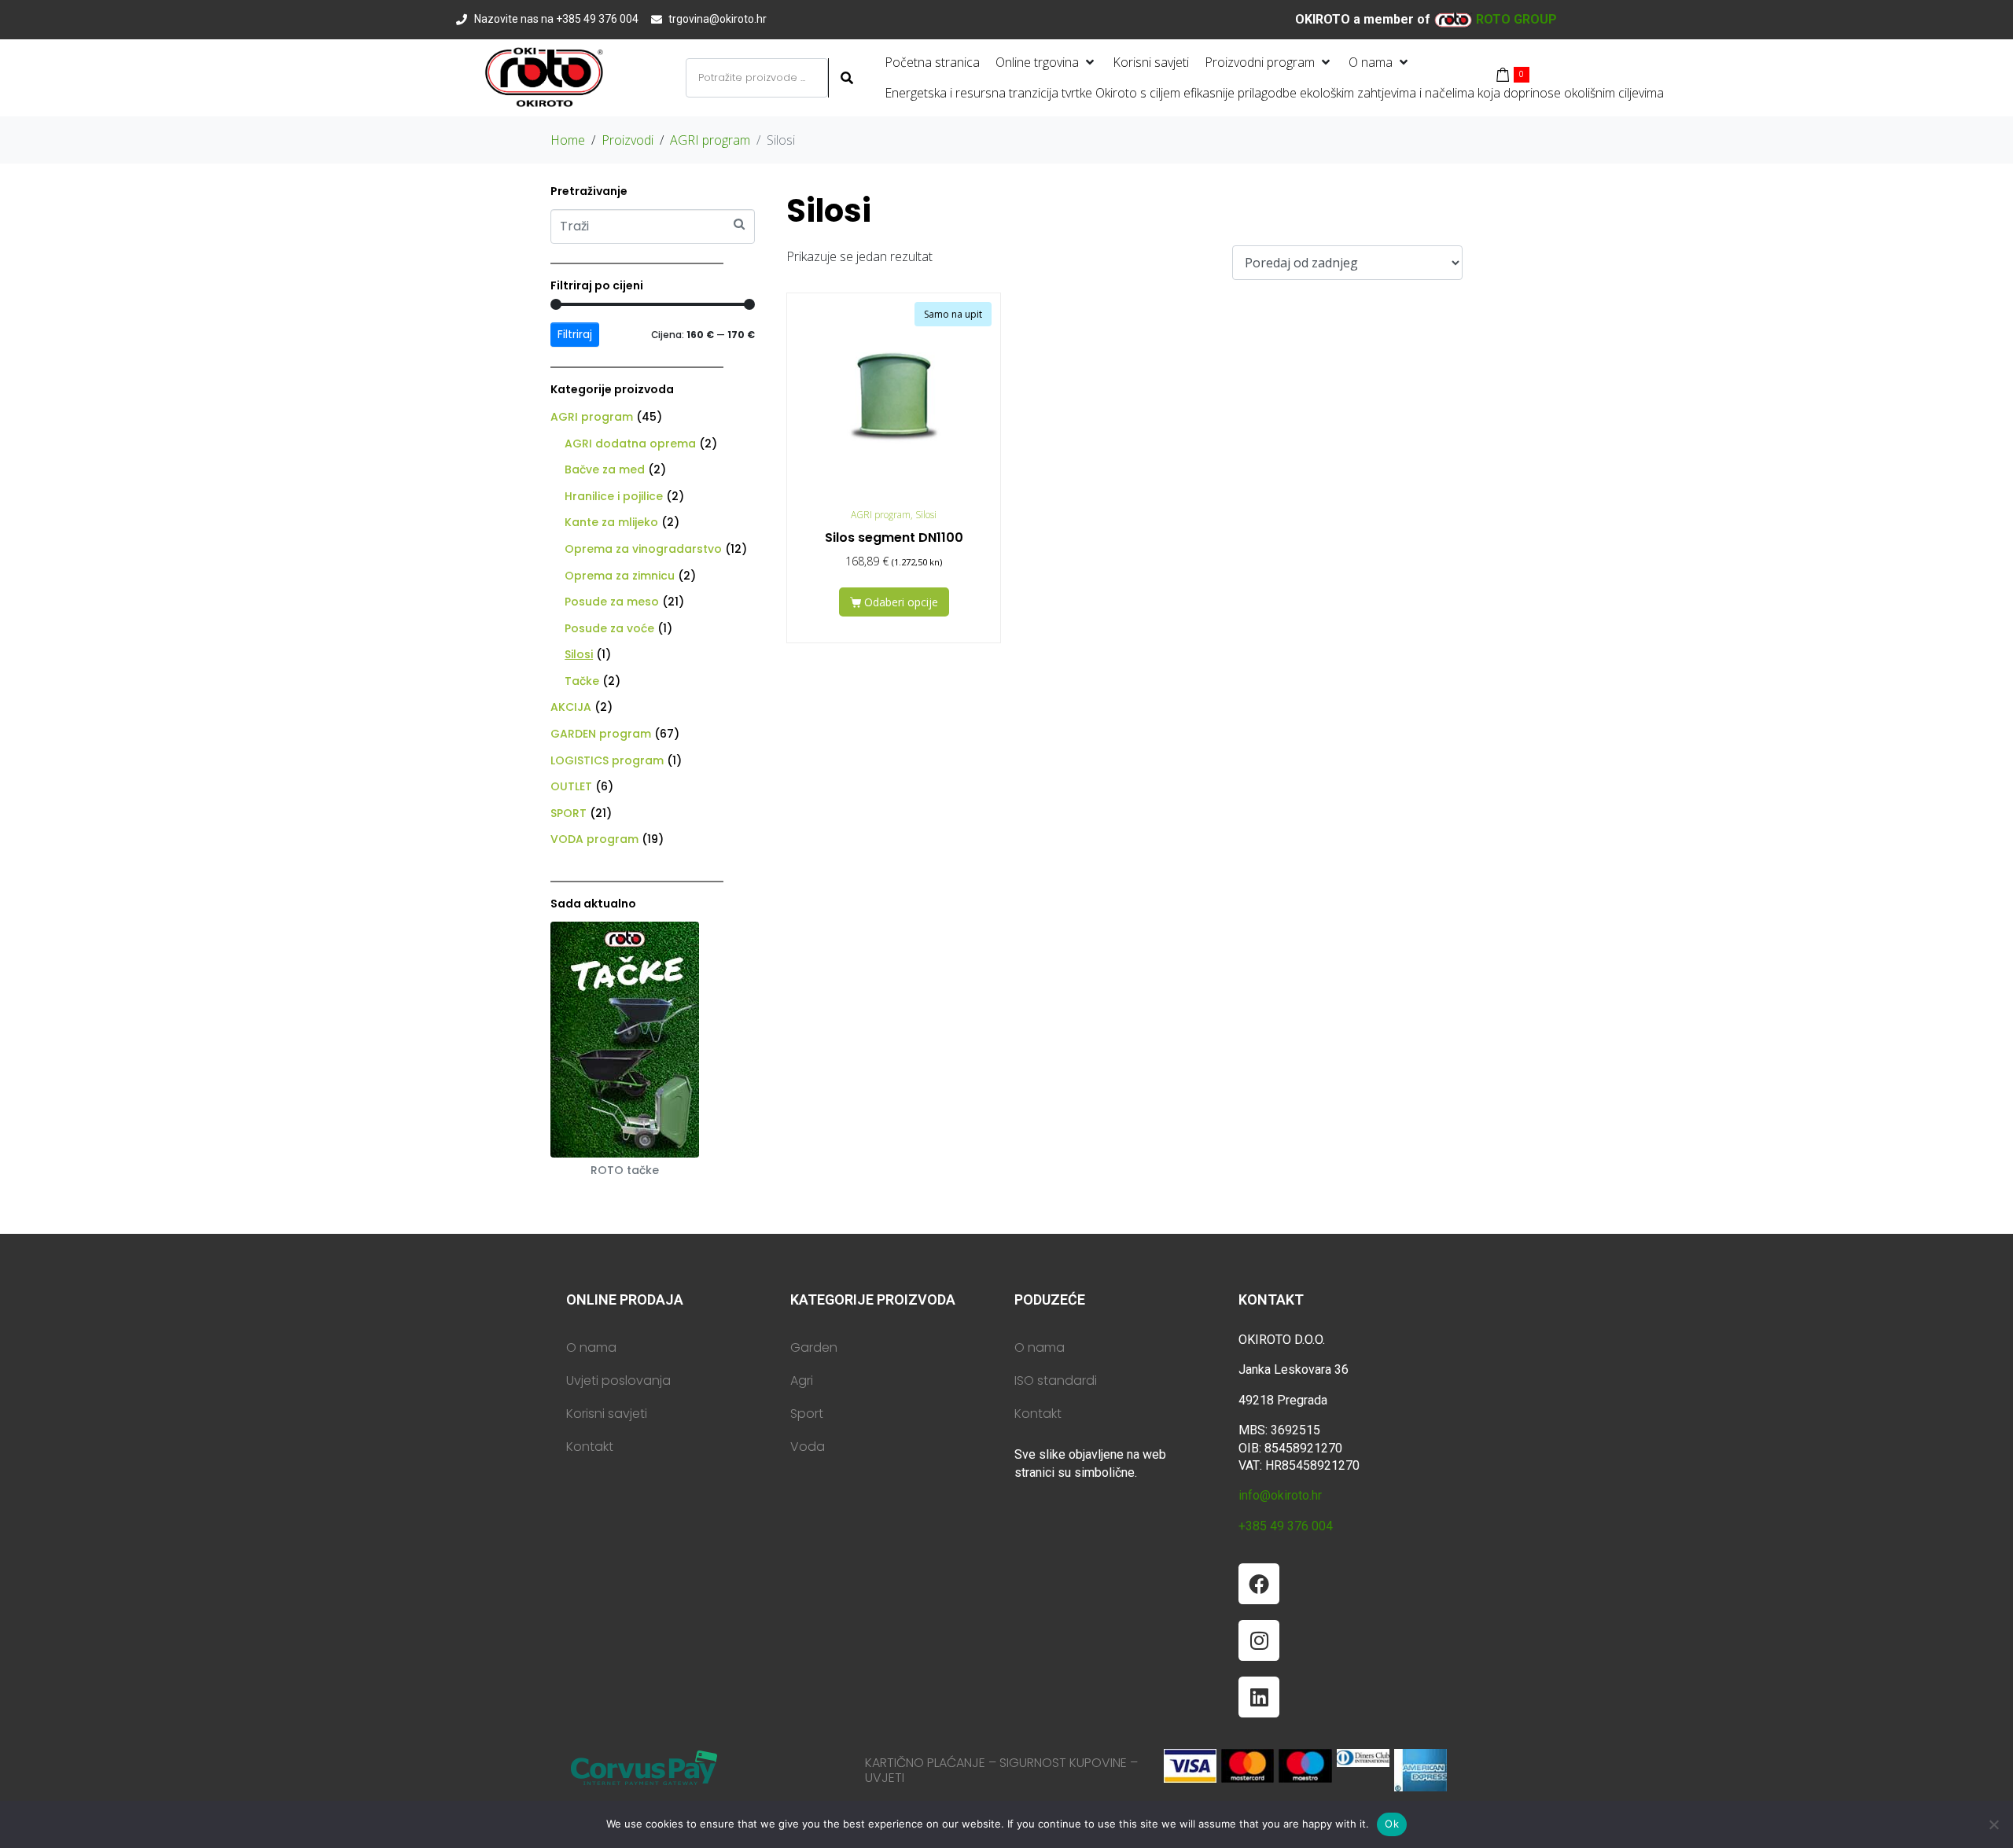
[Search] (845, 78)
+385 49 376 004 (1286, 1526)
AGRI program (592, 417)
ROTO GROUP (1516, 19)
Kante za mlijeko (611, 522)
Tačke (582, 681)
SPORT (569, 813)
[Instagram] (1259, 1640)
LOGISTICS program (607, 760)
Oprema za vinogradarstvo (643, 549)
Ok (1392, 1824)
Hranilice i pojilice (614, 496)
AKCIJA (571, 707)
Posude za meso (612, 602)
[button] (1046, 63)
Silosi (579, 654)
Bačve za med (605, 469)
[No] (1993, 1824)
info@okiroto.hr (1280, 1495)
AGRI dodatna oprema (630, 444)
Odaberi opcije (901, 602)
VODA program (594, 839)
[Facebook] (1259, 1584)
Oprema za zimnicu (620, 576)
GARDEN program (601, 734)
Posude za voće (609, 628)
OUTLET (571, 786)
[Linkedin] (1259, 1697)
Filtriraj (575, 334)
